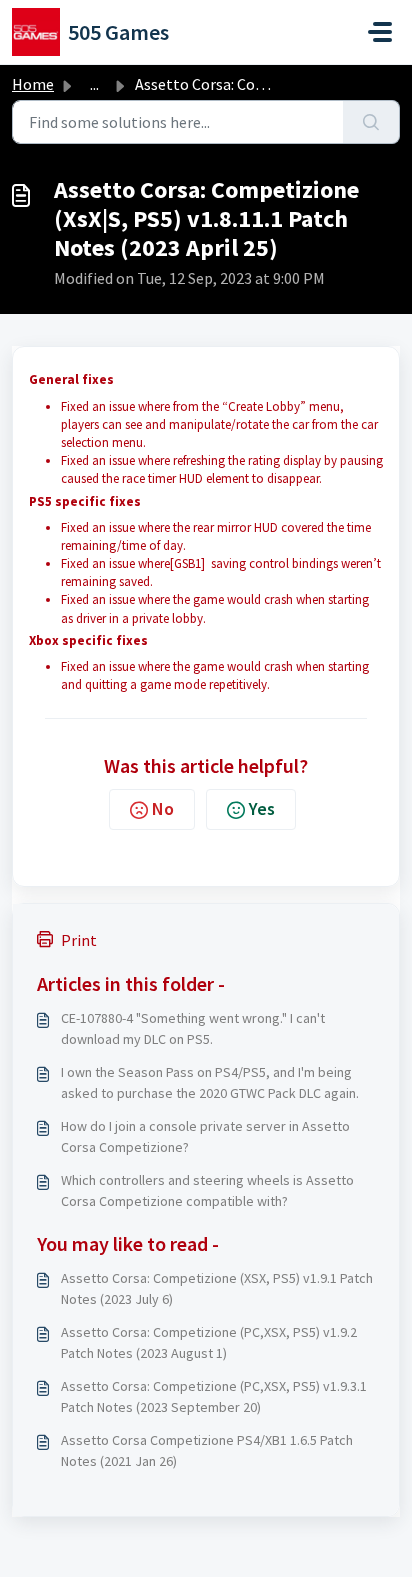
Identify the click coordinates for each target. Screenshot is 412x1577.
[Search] (371, 122)
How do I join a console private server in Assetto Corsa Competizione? (205, 1136)
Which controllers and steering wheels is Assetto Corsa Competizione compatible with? (207, 1190)
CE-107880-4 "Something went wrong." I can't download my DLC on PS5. (193, 1028)
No (163, 808)
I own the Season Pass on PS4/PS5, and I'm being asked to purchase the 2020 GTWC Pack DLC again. (210, 1082)
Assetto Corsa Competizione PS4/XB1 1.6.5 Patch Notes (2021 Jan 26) (207, 1450)
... (94, 84)
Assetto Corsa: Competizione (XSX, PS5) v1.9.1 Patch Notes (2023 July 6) (217, 1288)
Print (79, 940)
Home (33, 84)
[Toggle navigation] (380, 32)
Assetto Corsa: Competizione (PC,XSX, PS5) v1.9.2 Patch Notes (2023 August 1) (209, 1342)
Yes (262, 808)
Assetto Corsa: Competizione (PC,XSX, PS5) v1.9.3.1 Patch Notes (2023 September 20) (214, 1396)
